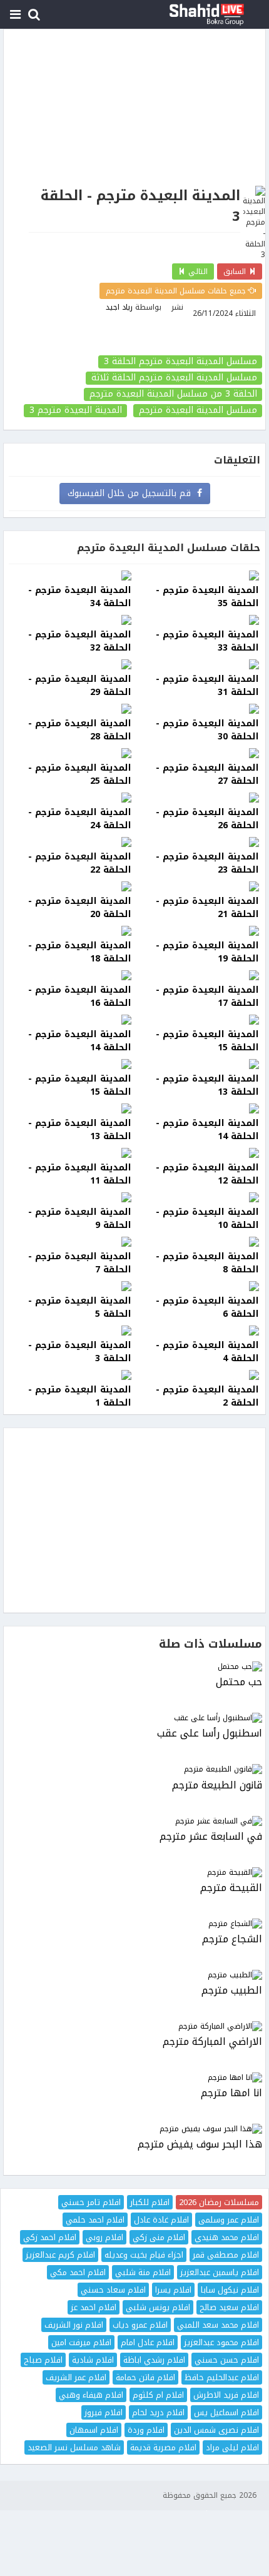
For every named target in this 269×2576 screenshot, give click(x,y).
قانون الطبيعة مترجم (217, 1786)
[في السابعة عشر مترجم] (134, 1821)
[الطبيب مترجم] (134, 1975)
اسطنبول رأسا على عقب (210, 1734)
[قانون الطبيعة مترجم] (134, 1769)
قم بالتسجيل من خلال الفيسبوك (132, 493)
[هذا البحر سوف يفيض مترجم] (134, 2129)
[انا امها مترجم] (134, 2078)
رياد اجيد (119, 307)
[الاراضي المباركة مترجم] (134, 2026)
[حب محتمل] (134, 1667)
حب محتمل (239, 1682)
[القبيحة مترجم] (134, 1873)
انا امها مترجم (231, 2093)
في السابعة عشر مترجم (211, 1837)
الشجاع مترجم (232, 1940)
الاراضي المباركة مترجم (212, 2042)
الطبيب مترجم (232, 1991)
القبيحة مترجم (231, 1888)
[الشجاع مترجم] (134, 1924)
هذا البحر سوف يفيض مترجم (200, 2145)
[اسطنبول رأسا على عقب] (134, 1718)
